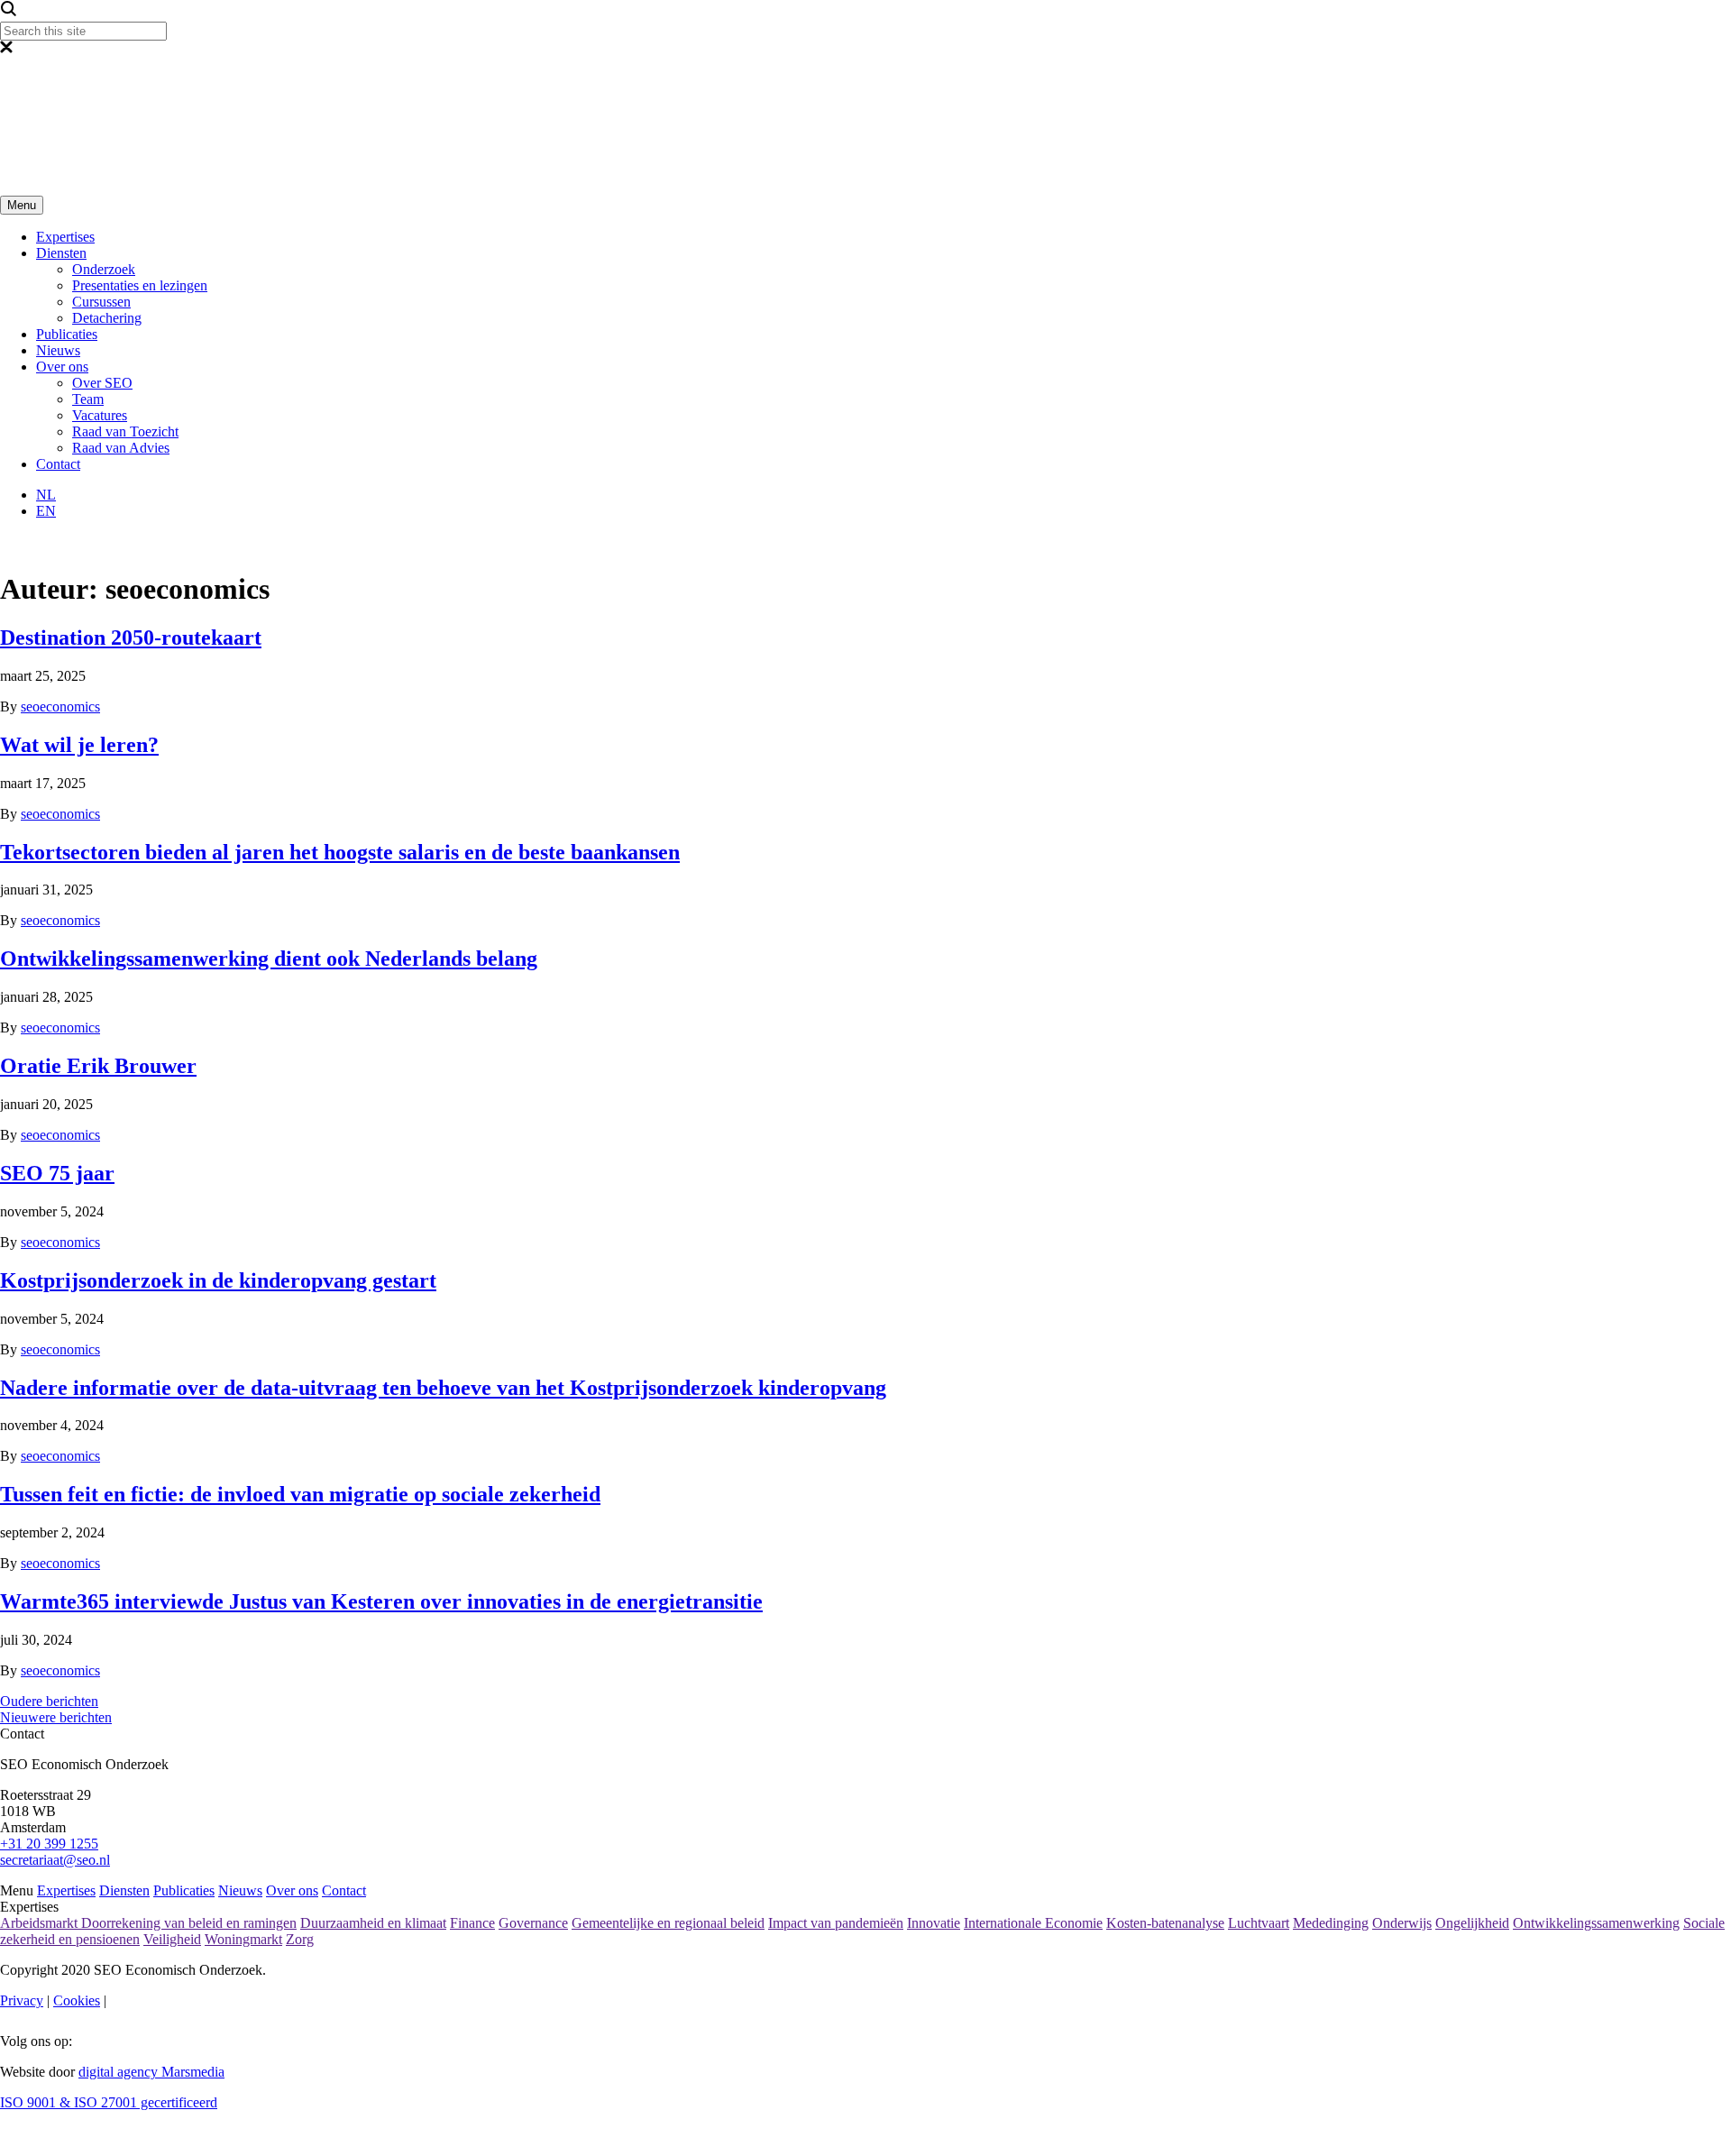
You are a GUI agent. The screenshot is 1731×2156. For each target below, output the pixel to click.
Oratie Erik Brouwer (98, 1066)
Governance (533, 1923)
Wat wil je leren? (79, 745)
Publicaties (67, 334)
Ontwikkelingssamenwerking (1596, 1923)
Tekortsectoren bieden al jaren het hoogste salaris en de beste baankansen (340, 852)
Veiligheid (172, 1939)
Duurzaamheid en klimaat (373, 1923)
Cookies (77, 2000)
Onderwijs (1402, 1923)
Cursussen (101, 302)
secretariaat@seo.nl (55, 1860)
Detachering (107, 318)
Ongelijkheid (1472, 1923)
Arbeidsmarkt (41, 1923)
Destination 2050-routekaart (131, 638)
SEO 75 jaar (57, 1173)
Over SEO (102, 383)
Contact (58, 464)
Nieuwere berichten (56, 1717)
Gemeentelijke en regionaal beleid (668, 1923)
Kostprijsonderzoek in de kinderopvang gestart (218, 1280)
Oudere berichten (49, 1701)
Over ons (62, 367)
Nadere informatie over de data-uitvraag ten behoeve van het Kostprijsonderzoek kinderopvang (443, 1388)
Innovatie (934, 1923)
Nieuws (58, 350)
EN (46, 511)
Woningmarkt (243, 1939)
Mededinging (1331, 1923)
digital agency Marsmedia (151, 2072)
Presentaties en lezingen (140, 285)
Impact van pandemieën (836, 1923)
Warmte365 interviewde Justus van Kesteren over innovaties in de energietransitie (381, 1601)
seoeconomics (60, 706)
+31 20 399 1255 (49, 1844)
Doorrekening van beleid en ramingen (189, 1923)
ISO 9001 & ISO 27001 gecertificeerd (109, 2102)
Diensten (61, 253)
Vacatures (100, 415)
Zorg (300, 1939)
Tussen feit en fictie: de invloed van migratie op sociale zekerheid (300, 1494)
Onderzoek (104, 269)
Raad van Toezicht (125, 431)
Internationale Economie (1033, 1923)
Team (88, 399)
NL (46, 495)
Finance (472, 1923)
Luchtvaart (1259, 1923)
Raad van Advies (121, 448)
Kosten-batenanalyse (1165, 1923)
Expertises (65, 237)
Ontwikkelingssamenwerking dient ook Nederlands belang (269, 959)
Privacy (22, 2000)
